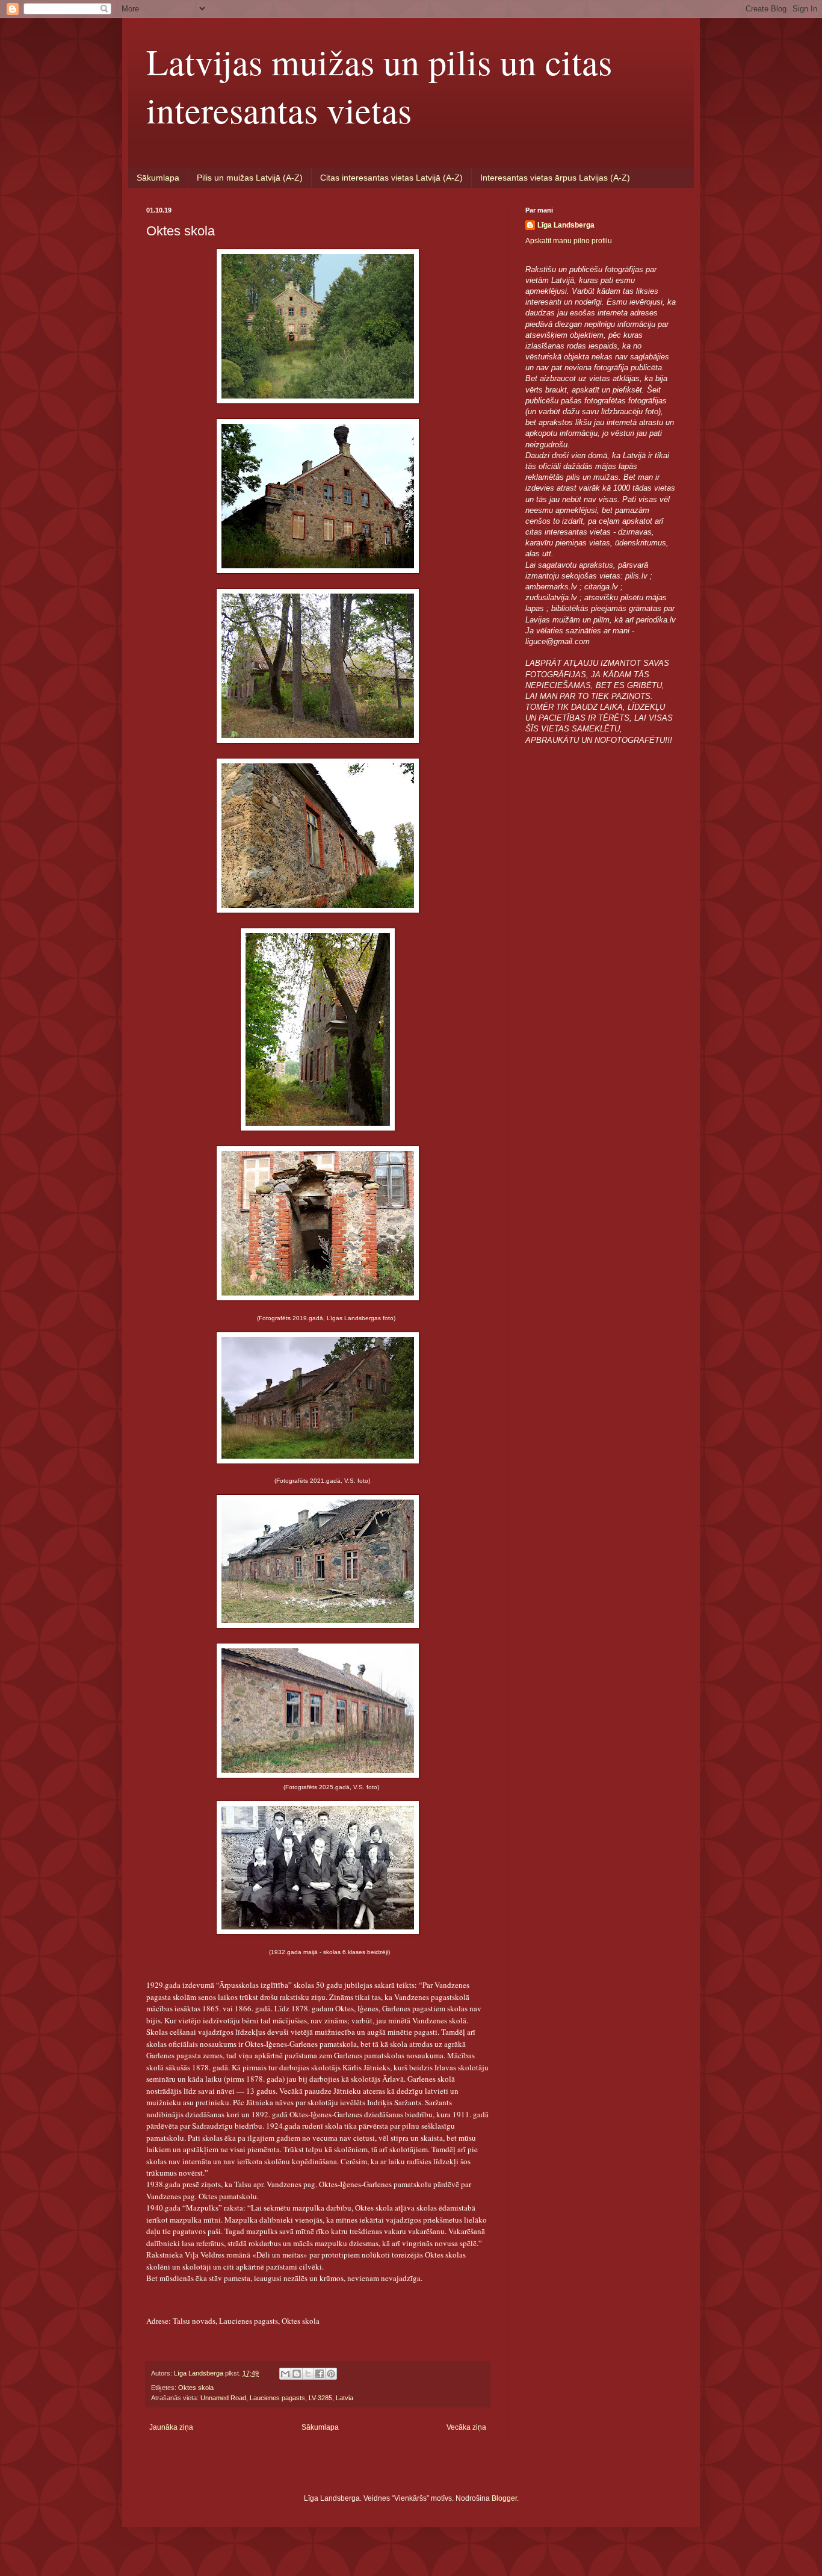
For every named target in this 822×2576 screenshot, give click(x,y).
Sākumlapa (158, 178)
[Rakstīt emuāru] (297, 2374)
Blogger (504, 2498)
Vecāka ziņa (466, 2427)
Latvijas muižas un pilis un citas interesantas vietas (379, 85)
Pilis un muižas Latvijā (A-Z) (250, 178)
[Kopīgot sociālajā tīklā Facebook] (320, 2374)
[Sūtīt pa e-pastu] (285, 2374)
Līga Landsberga (566, 225)
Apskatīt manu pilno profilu (569, 241)
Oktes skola (196, 2388)
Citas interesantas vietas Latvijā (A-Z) (391, 178)
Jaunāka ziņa (171, 2427)
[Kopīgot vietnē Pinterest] (331, 2374)
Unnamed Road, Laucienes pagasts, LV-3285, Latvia (277, 2398)
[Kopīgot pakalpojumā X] (308, 2374)
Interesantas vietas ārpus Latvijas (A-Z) (555, 178)
